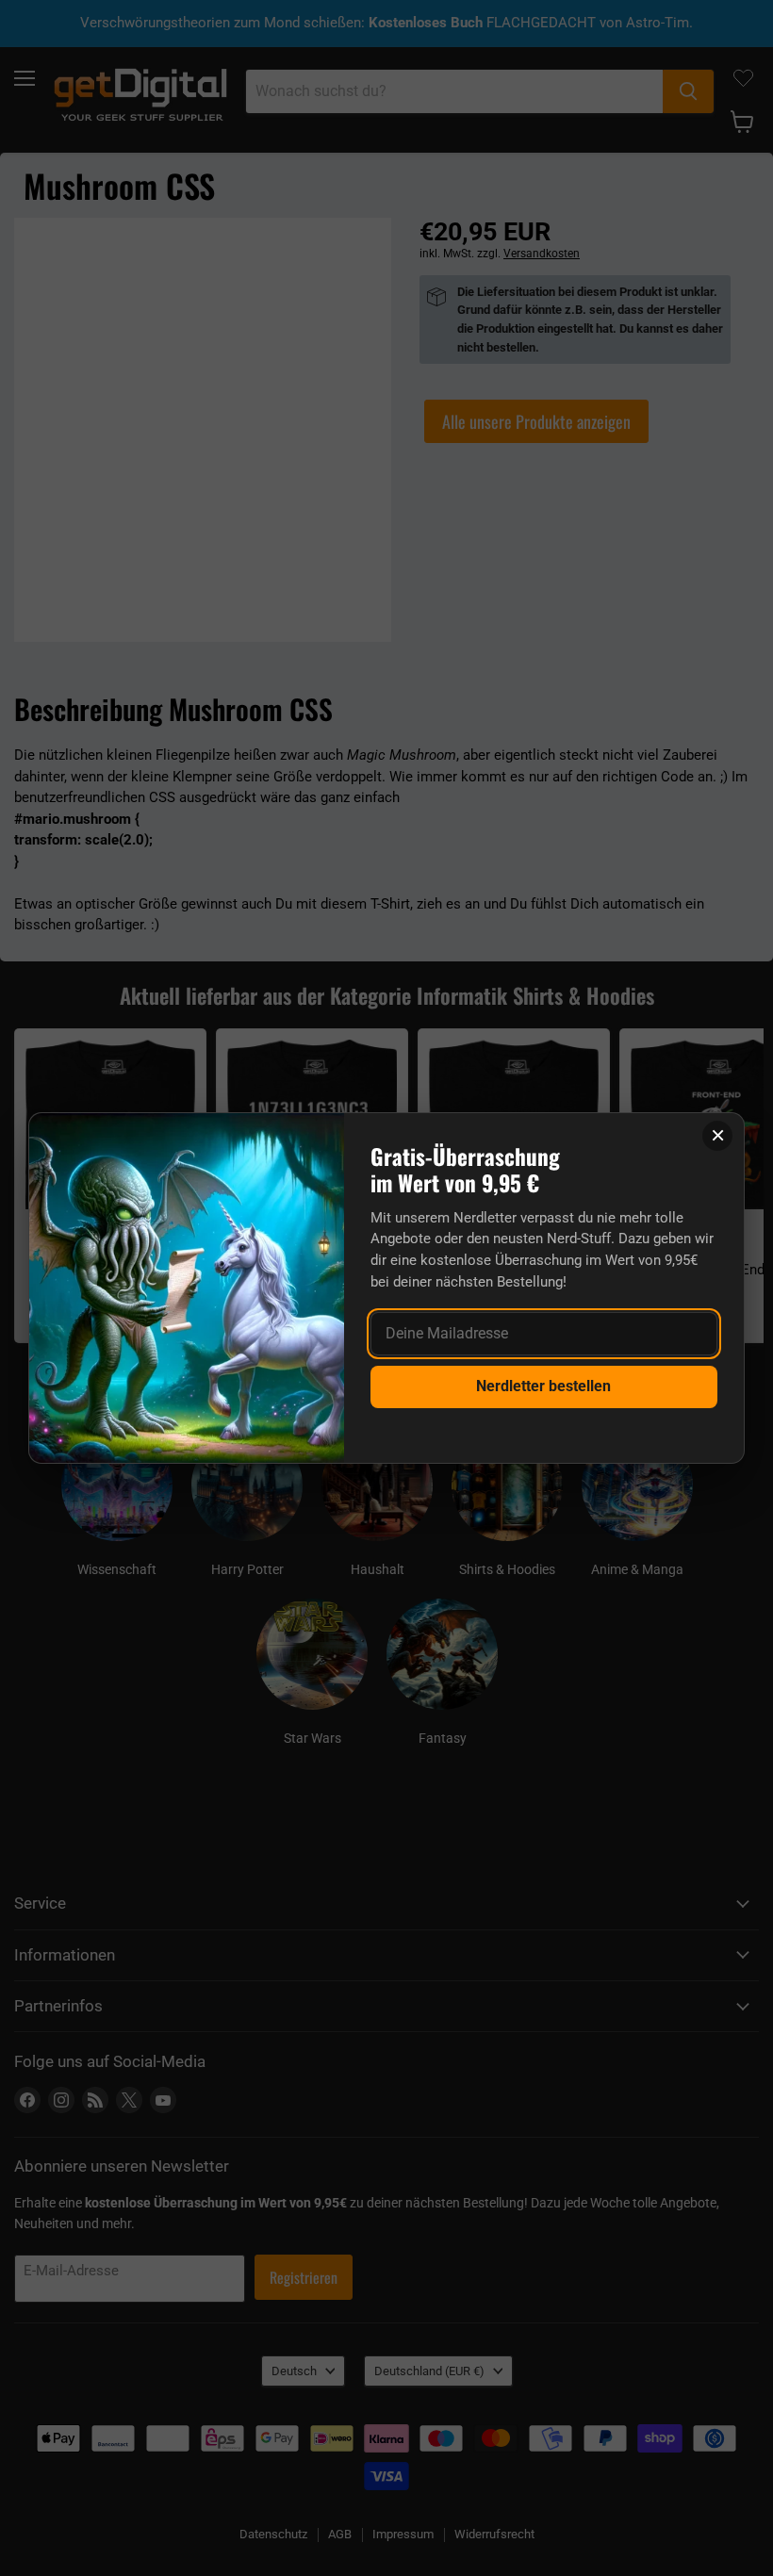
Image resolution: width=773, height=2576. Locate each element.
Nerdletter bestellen (543, 1386)
